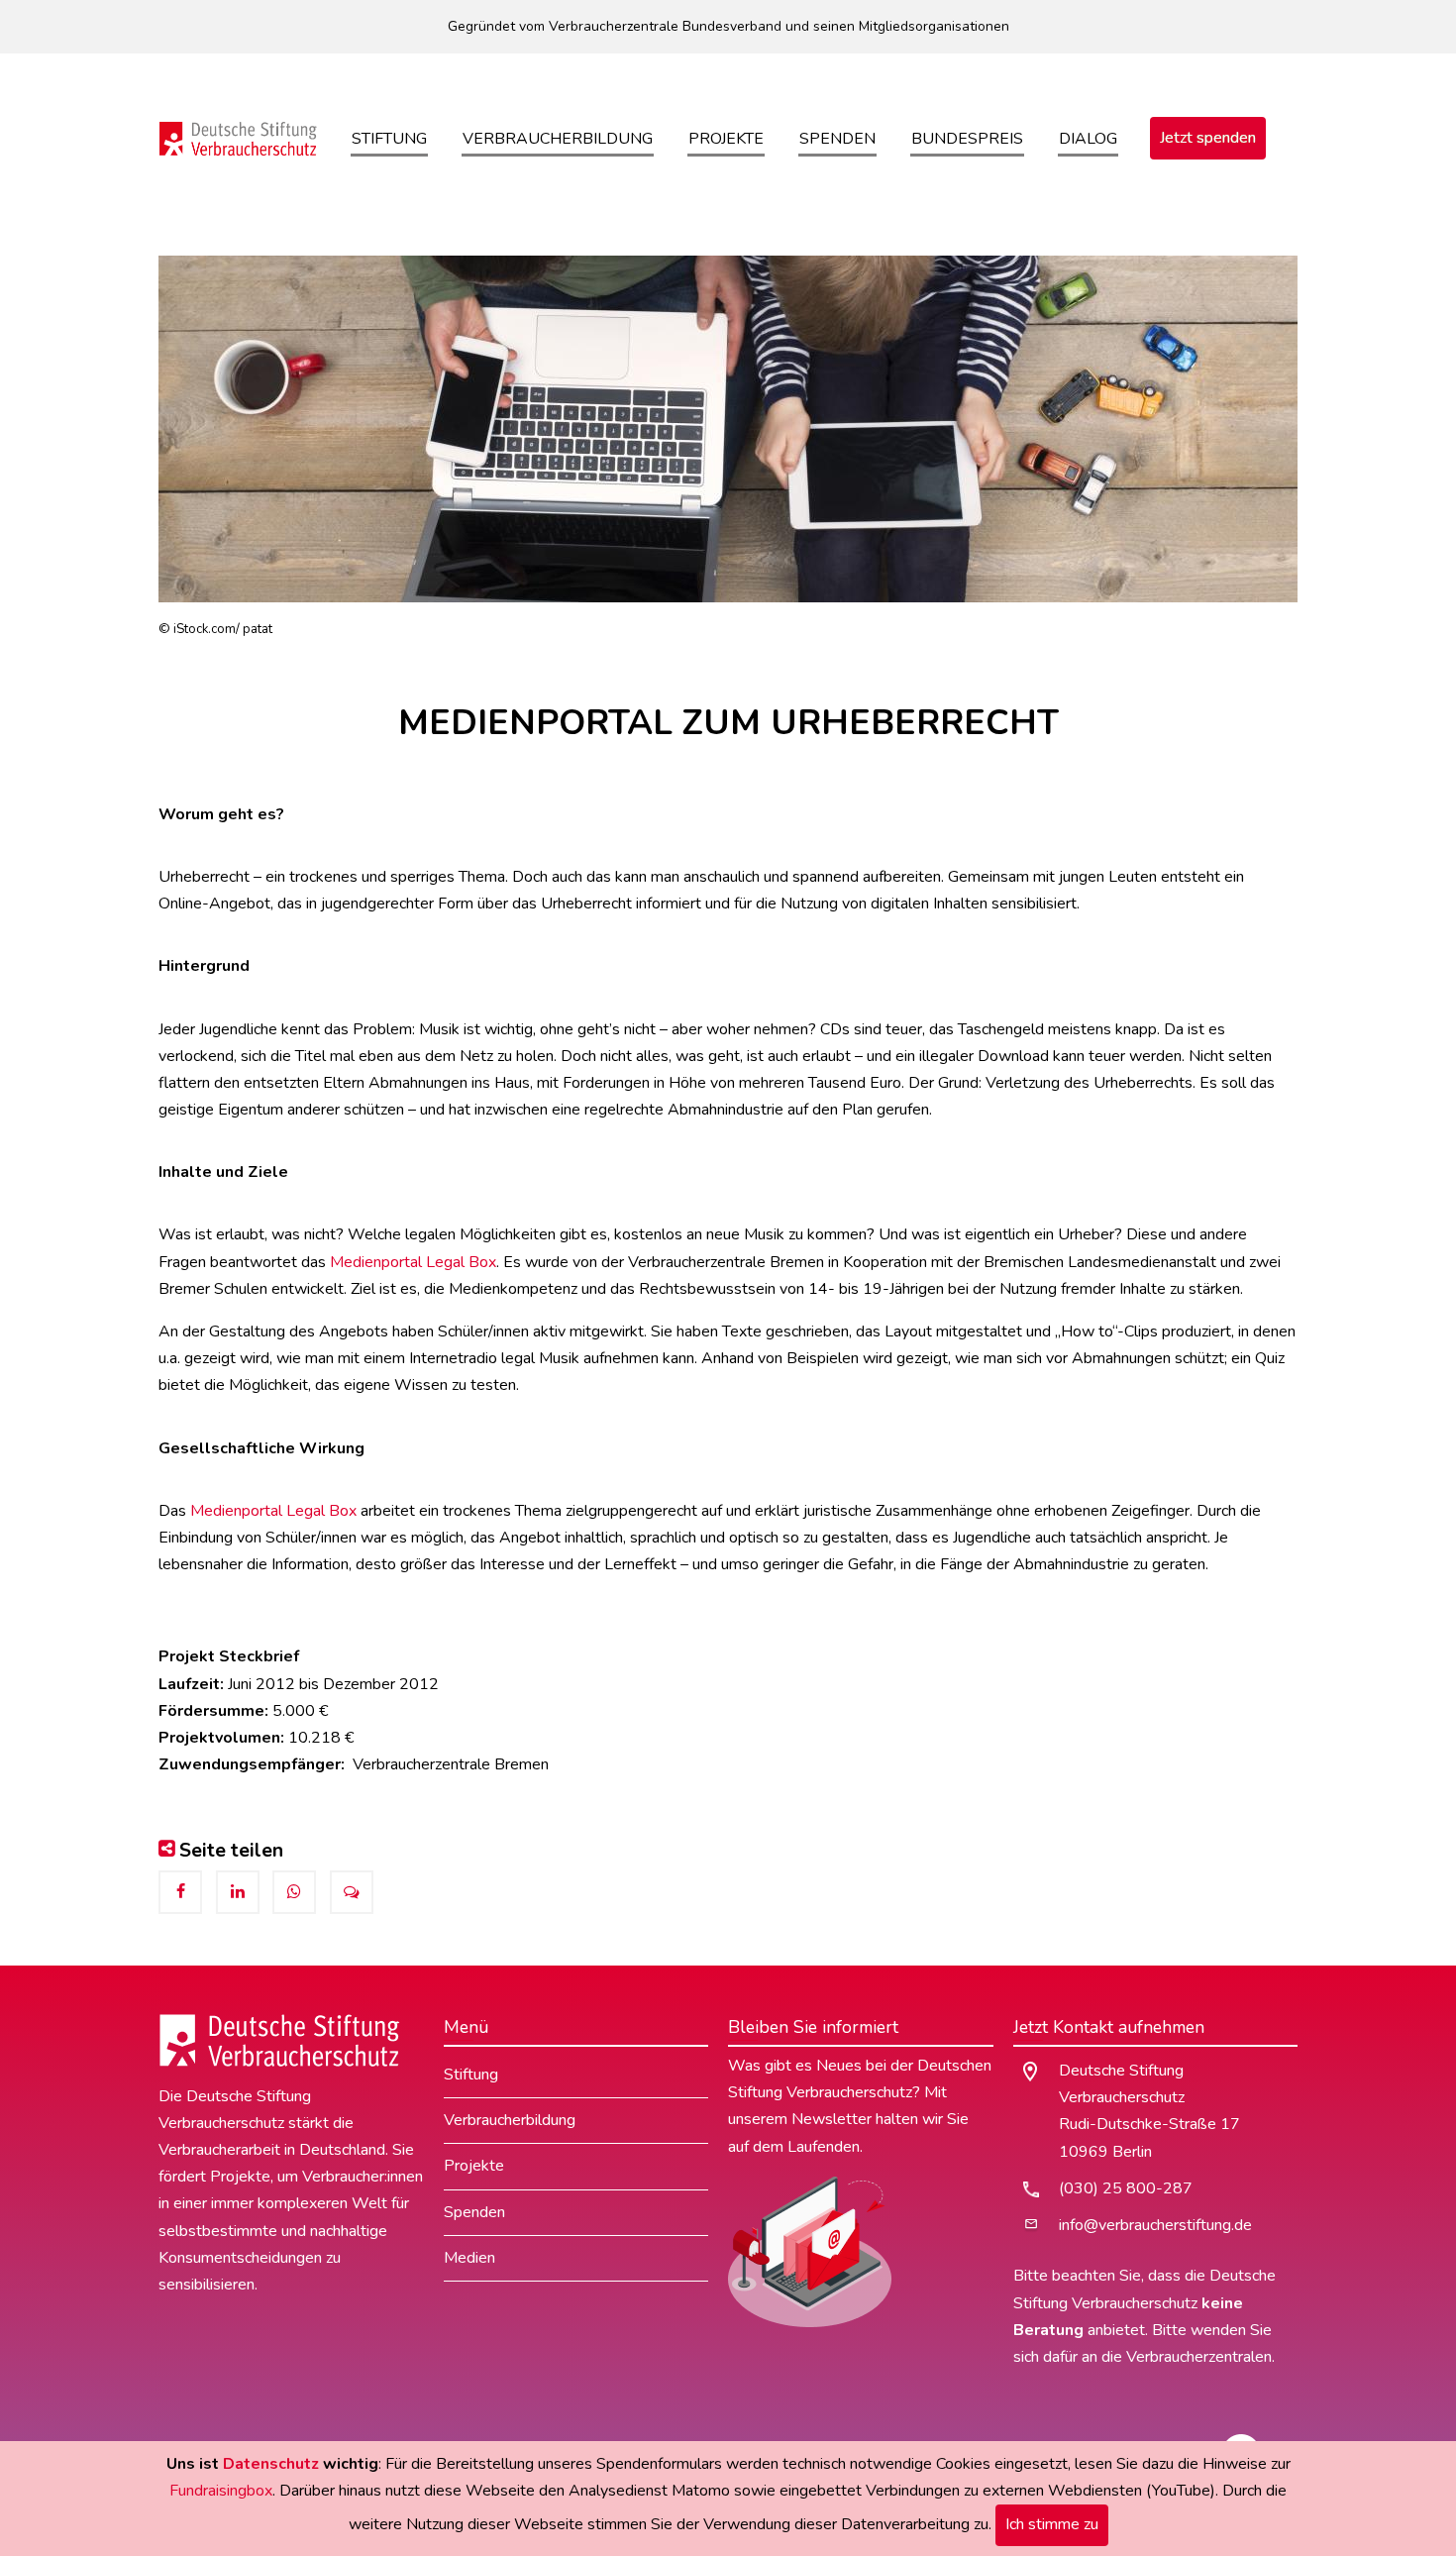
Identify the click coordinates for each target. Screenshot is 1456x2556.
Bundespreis (967, 139)
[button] (180, 1892)
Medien (469, 2258)
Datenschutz (271, 2464)
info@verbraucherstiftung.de (1155, 2225)
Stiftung (389, 139)
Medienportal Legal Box (413, 1262)
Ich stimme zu (1052, 2524)
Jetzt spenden (1208, 138)
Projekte (726, 139)
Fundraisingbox (221, 2491)
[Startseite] (238, 138)
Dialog (1088, 139)
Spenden (837, 139)
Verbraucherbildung (558, 139)
